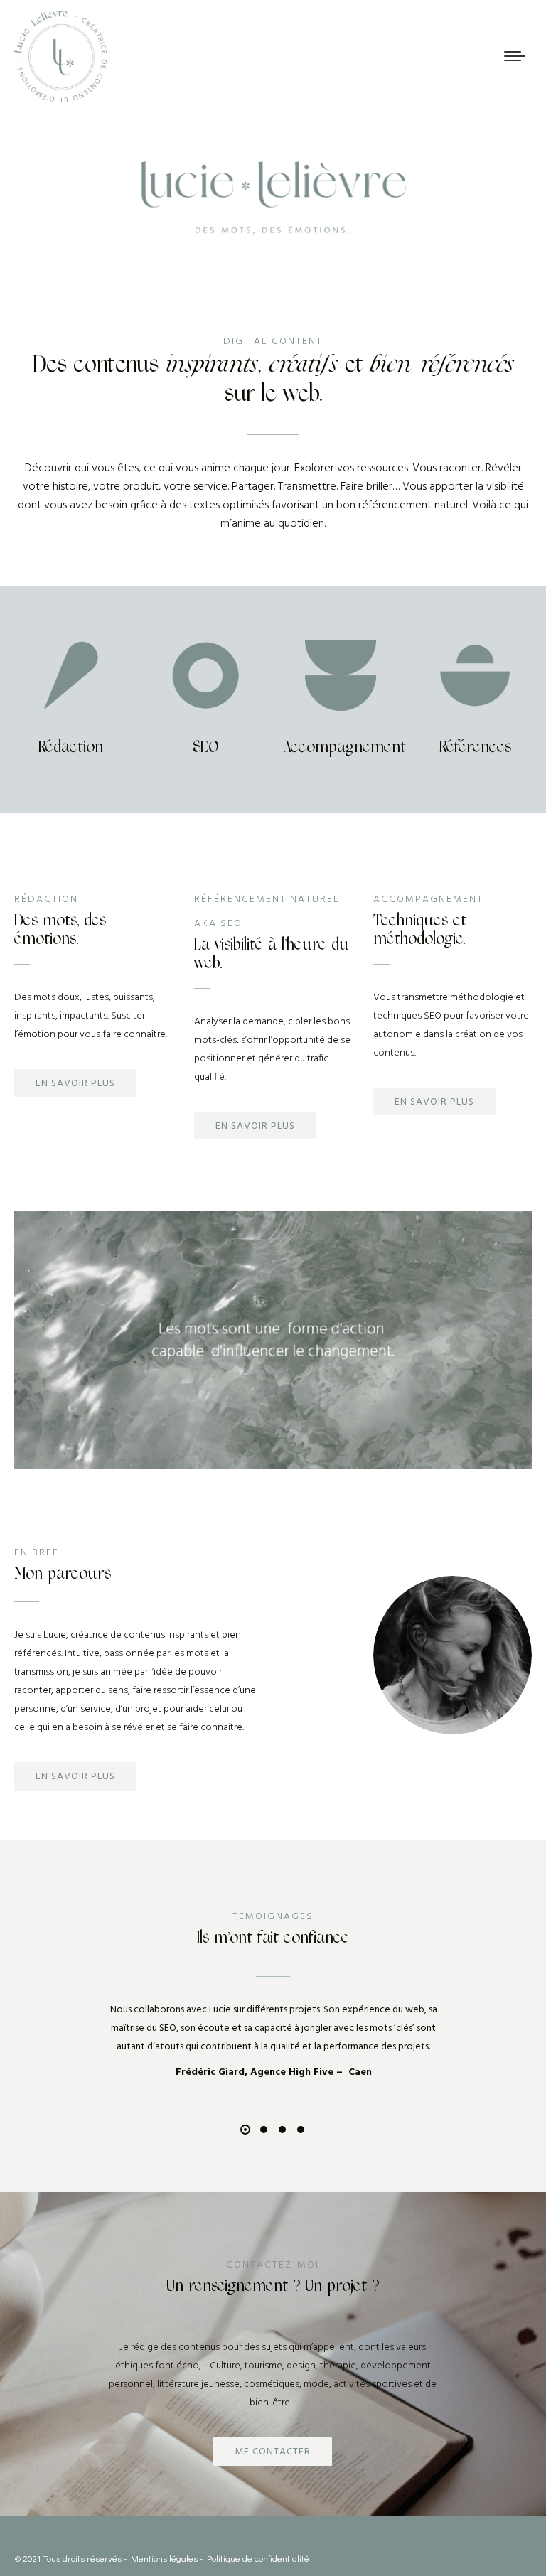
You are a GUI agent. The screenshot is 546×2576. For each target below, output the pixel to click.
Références (475, 747)
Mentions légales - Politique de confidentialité (220, 2558)
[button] (245, 2130)
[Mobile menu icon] (515, 56)
